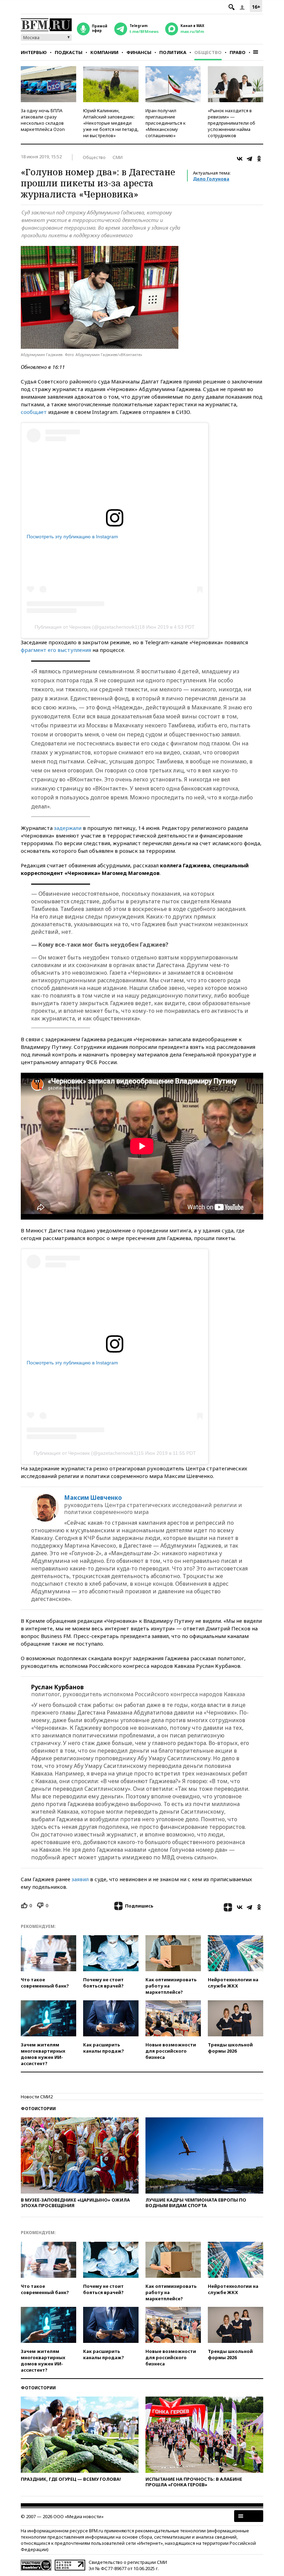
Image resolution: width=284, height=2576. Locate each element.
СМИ (118, 157)
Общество (208, 52)
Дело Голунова (211, 179)
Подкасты (69, 52)
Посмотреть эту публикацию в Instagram (72, 537)
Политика (173, 52)
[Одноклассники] (259, 159)
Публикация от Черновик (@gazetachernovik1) (87, 627)
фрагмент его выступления (56, 650)
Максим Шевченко (93, 1498)
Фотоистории (38, 2109)
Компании (104, 52)
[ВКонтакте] (240, 159)
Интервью (34, 52)
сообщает (34, 412)
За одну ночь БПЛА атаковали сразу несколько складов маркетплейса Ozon (43, 120)
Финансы (139, 52)
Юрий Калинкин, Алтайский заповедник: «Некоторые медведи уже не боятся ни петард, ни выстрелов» (111, 123)
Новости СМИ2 (37, 2097)
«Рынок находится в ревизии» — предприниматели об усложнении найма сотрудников (232, 123)
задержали (68, 828)
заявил (80, 1879)
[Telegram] (249, 159)
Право (238, 52)
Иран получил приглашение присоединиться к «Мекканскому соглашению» (166, 123)
